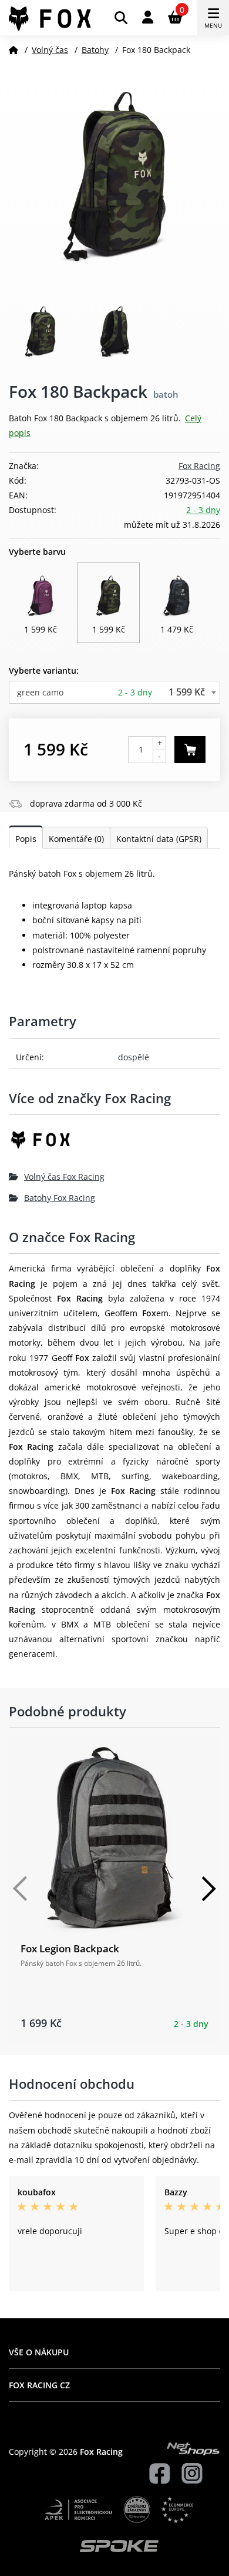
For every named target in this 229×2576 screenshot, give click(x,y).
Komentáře (76, 839)
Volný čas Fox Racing (64, 1176)
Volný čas (50, 50)
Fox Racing (199, 466)
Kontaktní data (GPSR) (159, 839)
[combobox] (114, 692)
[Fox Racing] (114, 1144)
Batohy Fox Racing (60, 1198)
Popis (26, 839)
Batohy (95, 50)
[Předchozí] (21, 1889)
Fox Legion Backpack (70, 1948)
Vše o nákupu (39, 2352)
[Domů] (14, 50)
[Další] (208, 1889)
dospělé (134, 1057)
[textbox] (114, 692)
